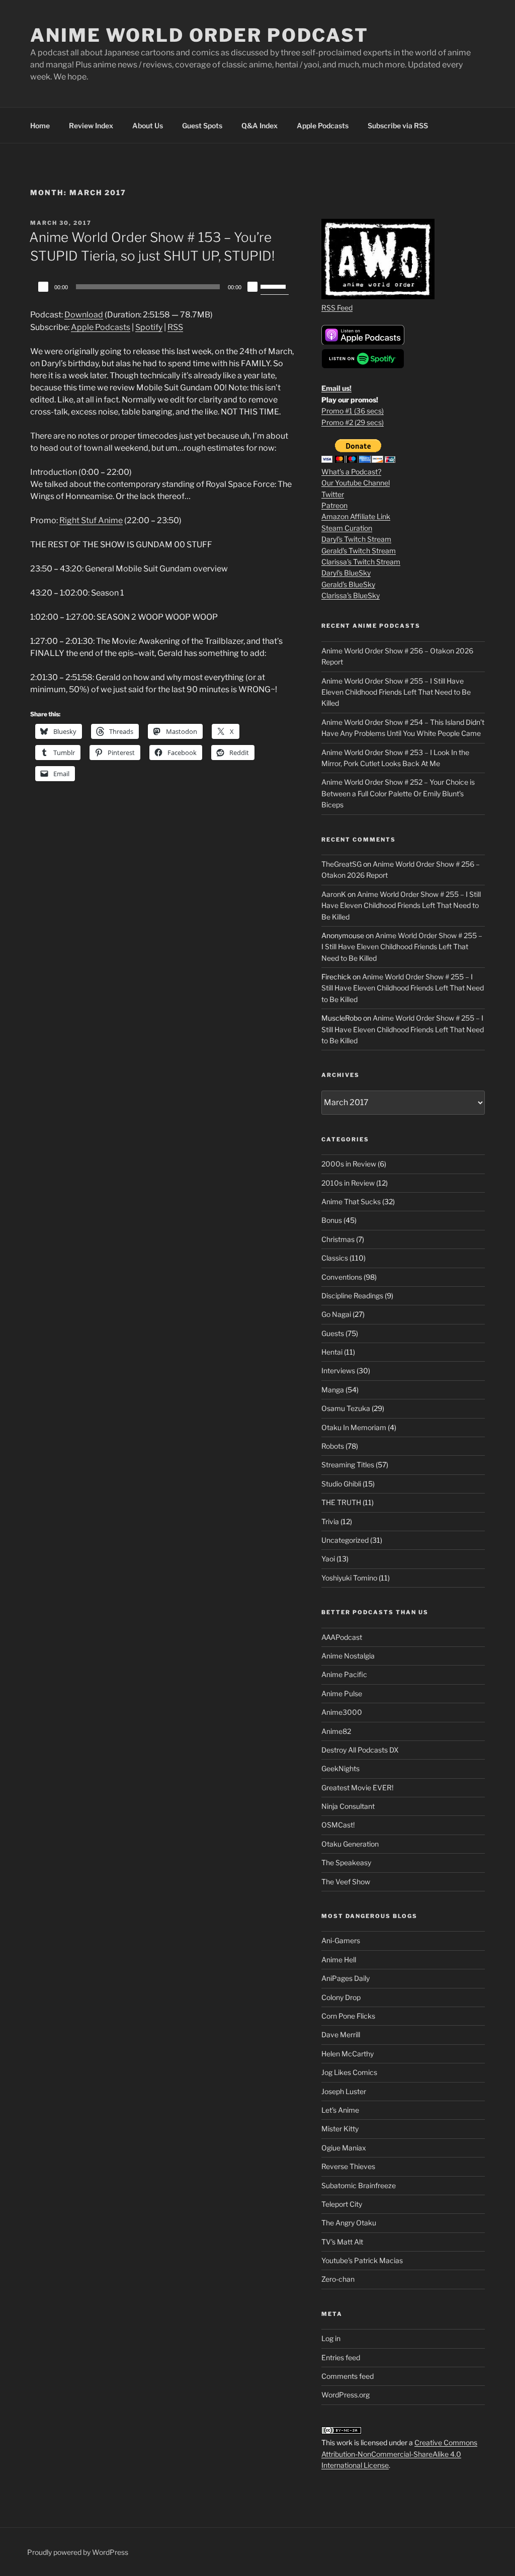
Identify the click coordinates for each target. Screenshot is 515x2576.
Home (40, 126)
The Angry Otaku (349, 2223)
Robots (333, 1446)
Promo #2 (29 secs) (353, 422)
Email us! (336, 388)
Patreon (334, 505)
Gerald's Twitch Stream (359, 551)
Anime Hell (339, 1960)
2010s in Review (348, 1183)
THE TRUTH (341, 1502)
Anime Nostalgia (348, 1656)
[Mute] (252, 287)
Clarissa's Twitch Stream (361, 562)
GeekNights (340, 1768)
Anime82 (336, 1731)
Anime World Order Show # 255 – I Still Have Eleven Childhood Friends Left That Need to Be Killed (396, 692)
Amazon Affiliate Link (356, 516)
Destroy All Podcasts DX (360, 1750)
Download (84, 315)
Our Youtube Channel (356, 483)
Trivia (330, 1521)
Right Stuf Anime (91, 520)
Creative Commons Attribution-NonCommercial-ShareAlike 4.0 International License (399, 2454)
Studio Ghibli (341, 1484)
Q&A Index (260, 126)
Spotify (149, 327)
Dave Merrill (341, 2034)
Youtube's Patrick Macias (362, 2260)
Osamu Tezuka (346, 1408)
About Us (148, 126)
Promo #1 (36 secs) (353, 411)
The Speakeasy (346, 1862)
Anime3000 (342, 1712)
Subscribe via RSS (398, 126)
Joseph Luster (344, 2091)
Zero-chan (338, 2279)
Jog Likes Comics (349, 2072)
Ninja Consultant (348, 1806)
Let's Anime (340, 2110)
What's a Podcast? (351, 472)
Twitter (333, 494)
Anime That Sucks (351, 1201)
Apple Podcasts (323, 126)
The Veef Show (346, 1882)
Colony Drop (341, 1997)
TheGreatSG (341, 864)
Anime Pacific (344, 1674)
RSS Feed (337, 308)
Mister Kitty (340, 2129)
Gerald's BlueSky (348, 584)
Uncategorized (345, 1540)
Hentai (332, 1352)
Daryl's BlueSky (346, 573)
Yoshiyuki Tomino (349, 1578)
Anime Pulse (342, 1693)
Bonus (332, 1220)
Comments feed (348, 2376)
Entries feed (341, 2357)
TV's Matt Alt (342, 2242)
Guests (333, 1333)
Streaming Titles (348, 1465)
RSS (175, 327)
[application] (162, 287)
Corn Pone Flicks (348, 2016)
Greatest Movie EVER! (357, 1788)
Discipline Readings (352, 1296)
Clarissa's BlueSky (351, 595)
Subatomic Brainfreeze (359, 2185)
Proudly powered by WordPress (78, 2552)
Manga (333, 1390)
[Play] (43, 287)
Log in (331, 2338)
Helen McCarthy (348, 2054)
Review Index (91, 126)
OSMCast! (338, 1825)
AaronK (334, 894)
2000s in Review (349, 1164)
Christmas (338, 1239)
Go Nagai (336, 1314)
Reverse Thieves (348, 2166)
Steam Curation (347, 528)
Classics (335, 1258)
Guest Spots (202, 126)
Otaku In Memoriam (354, 1427)
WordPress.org (346, 2395)
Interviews (338, 1370)
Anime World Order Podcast (199, 35)
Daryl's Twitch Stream (356, 539)
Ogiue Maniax (344, 2148)
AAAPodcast (342, 1637)
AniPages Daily (346, 1978)
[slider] (275, 286)
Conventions (342, 1277)
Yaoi (328, 1559)
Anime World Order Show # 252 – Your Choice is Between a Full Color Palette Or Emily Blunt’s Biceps (398, 793)
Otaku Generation (350, 1844)
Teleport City (342, 2204)
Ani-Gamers (341, 1940)
